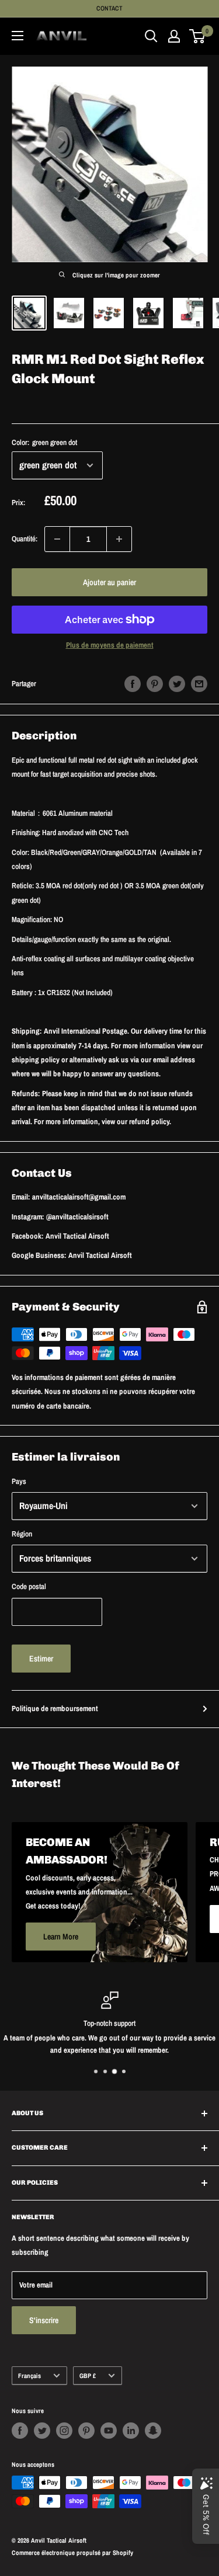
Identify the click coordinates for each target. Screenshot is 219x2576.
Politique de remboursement (55, 1708)
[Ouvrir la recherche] (151, 36)
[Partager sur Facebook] (133, 684)
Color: (44, 442)
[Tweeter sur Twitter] (177, 684)
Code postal (29, 1586)
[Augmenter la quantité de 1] (119, 539)
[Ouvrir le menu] (18, 36)
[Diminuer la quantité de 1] (57, 539)
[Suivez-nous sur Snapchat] (153, 2431)
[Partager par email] (199, 684)
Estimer (41, 1659)
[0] (198, 36)
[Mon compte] (174, 36)
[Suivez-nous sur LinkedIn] (131, 2431)
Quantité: (25, 539)
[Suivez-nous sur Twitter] (42, 2431)
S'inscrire (44, 2320)
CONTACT (109, 8)
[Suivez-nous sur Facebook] (20, 2431)
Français (29, 2376)
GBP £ (88, 2376)
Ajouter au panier (109, 582)
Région (22, 1534)
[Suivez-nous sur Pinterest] (86, 2431)
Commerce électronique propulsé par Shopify (72, 2553)
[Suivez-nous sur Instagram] (64, 2431)
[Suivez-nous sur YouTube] (109, 2431)
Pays (19, 1481)
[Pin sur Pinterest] (155, 684)
